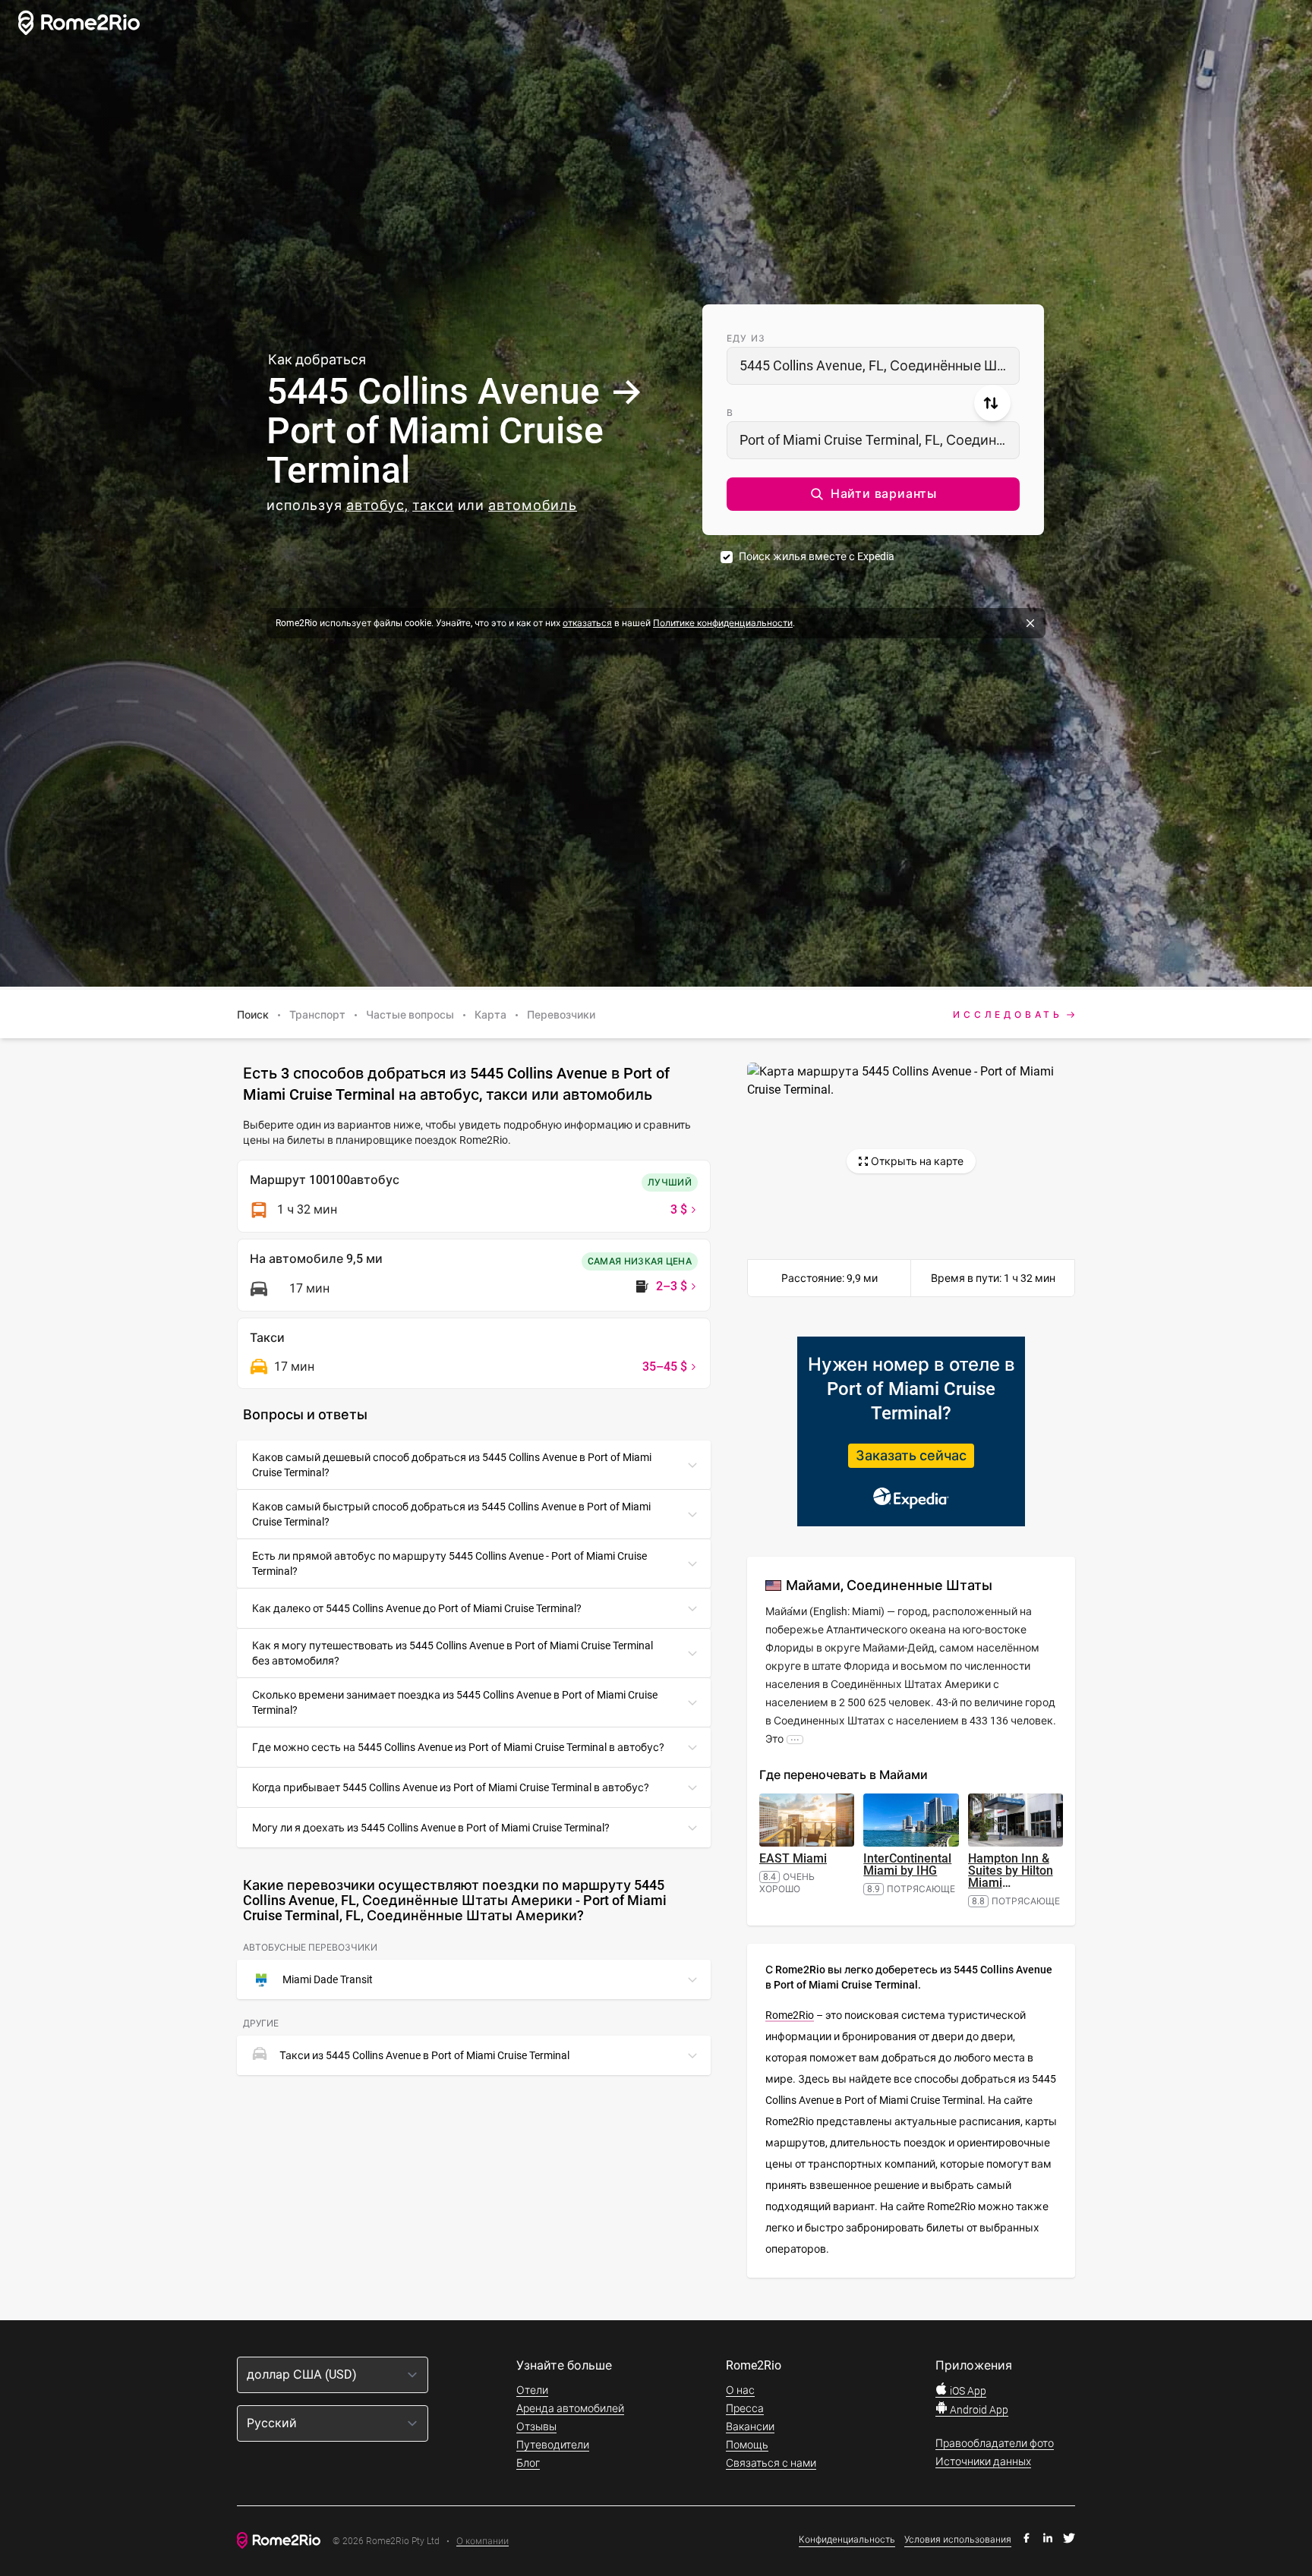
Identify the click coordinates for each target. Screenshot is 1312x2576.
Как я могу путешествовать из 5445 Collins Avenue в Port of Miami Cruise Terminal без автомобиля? (453, 1653)
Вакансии (750, 2426)
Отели (532, 2390)
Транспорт (317, 1015)
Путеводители (553, 2445)
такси (433, 505)
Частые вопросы (410, 1015)
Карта (490, 1015)
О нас (740, 2390)
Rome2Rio (790, 2015)
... (795, 1739)
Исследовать (1008, 1015)
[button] (873, 494)
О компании (483, 2541)
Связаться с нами (771, 2463)
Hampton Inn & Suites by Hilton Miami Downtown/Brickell (1019, 1877)
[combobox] (873, 366)
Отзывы (536, 2426)
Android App (978, 2410)
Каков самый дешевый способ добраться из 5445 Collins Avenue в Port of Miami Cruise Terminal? (452, 1465)
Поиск (253, 1015)
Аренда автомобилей (570, 2408)
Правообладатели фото (995, 2443)
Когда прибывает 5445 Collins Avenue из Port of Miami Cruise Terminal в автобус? (451, 1787)
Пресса (745, 2408)
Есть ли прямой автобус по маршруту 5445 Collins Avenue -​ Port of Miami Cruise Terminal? (449, 1564)
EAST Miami (793, 1858)
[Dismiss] (1030, 623)
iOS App (967, 2391)
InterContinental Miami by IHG (907, 1864)
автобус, (377, 505)
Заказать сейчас (911, 1455)
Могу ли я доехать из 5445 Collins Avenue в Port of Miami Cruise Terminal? (431, 1828)
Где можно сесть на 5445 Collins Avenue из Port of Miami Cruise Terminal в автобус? (458, 1747)
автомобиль (533, 505)
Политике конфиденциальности (723, 623)
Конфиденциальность (847, 2540)
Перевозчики (561, 1015)
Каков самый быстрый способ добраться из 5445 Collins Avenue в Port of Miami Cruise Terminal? (451, 1514)
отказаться (587, 623)
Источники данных (983, 2461)
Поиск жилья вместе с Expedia (817, 556)
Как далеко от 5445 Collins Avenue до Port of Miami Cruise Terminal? (417, 1608)
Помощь (747, 2445)
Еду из (746, 339)
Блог (528, 2463)
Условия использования (958, 2540)
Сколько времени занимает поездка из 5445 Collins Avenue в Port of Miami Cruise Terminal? (455, 1702)
